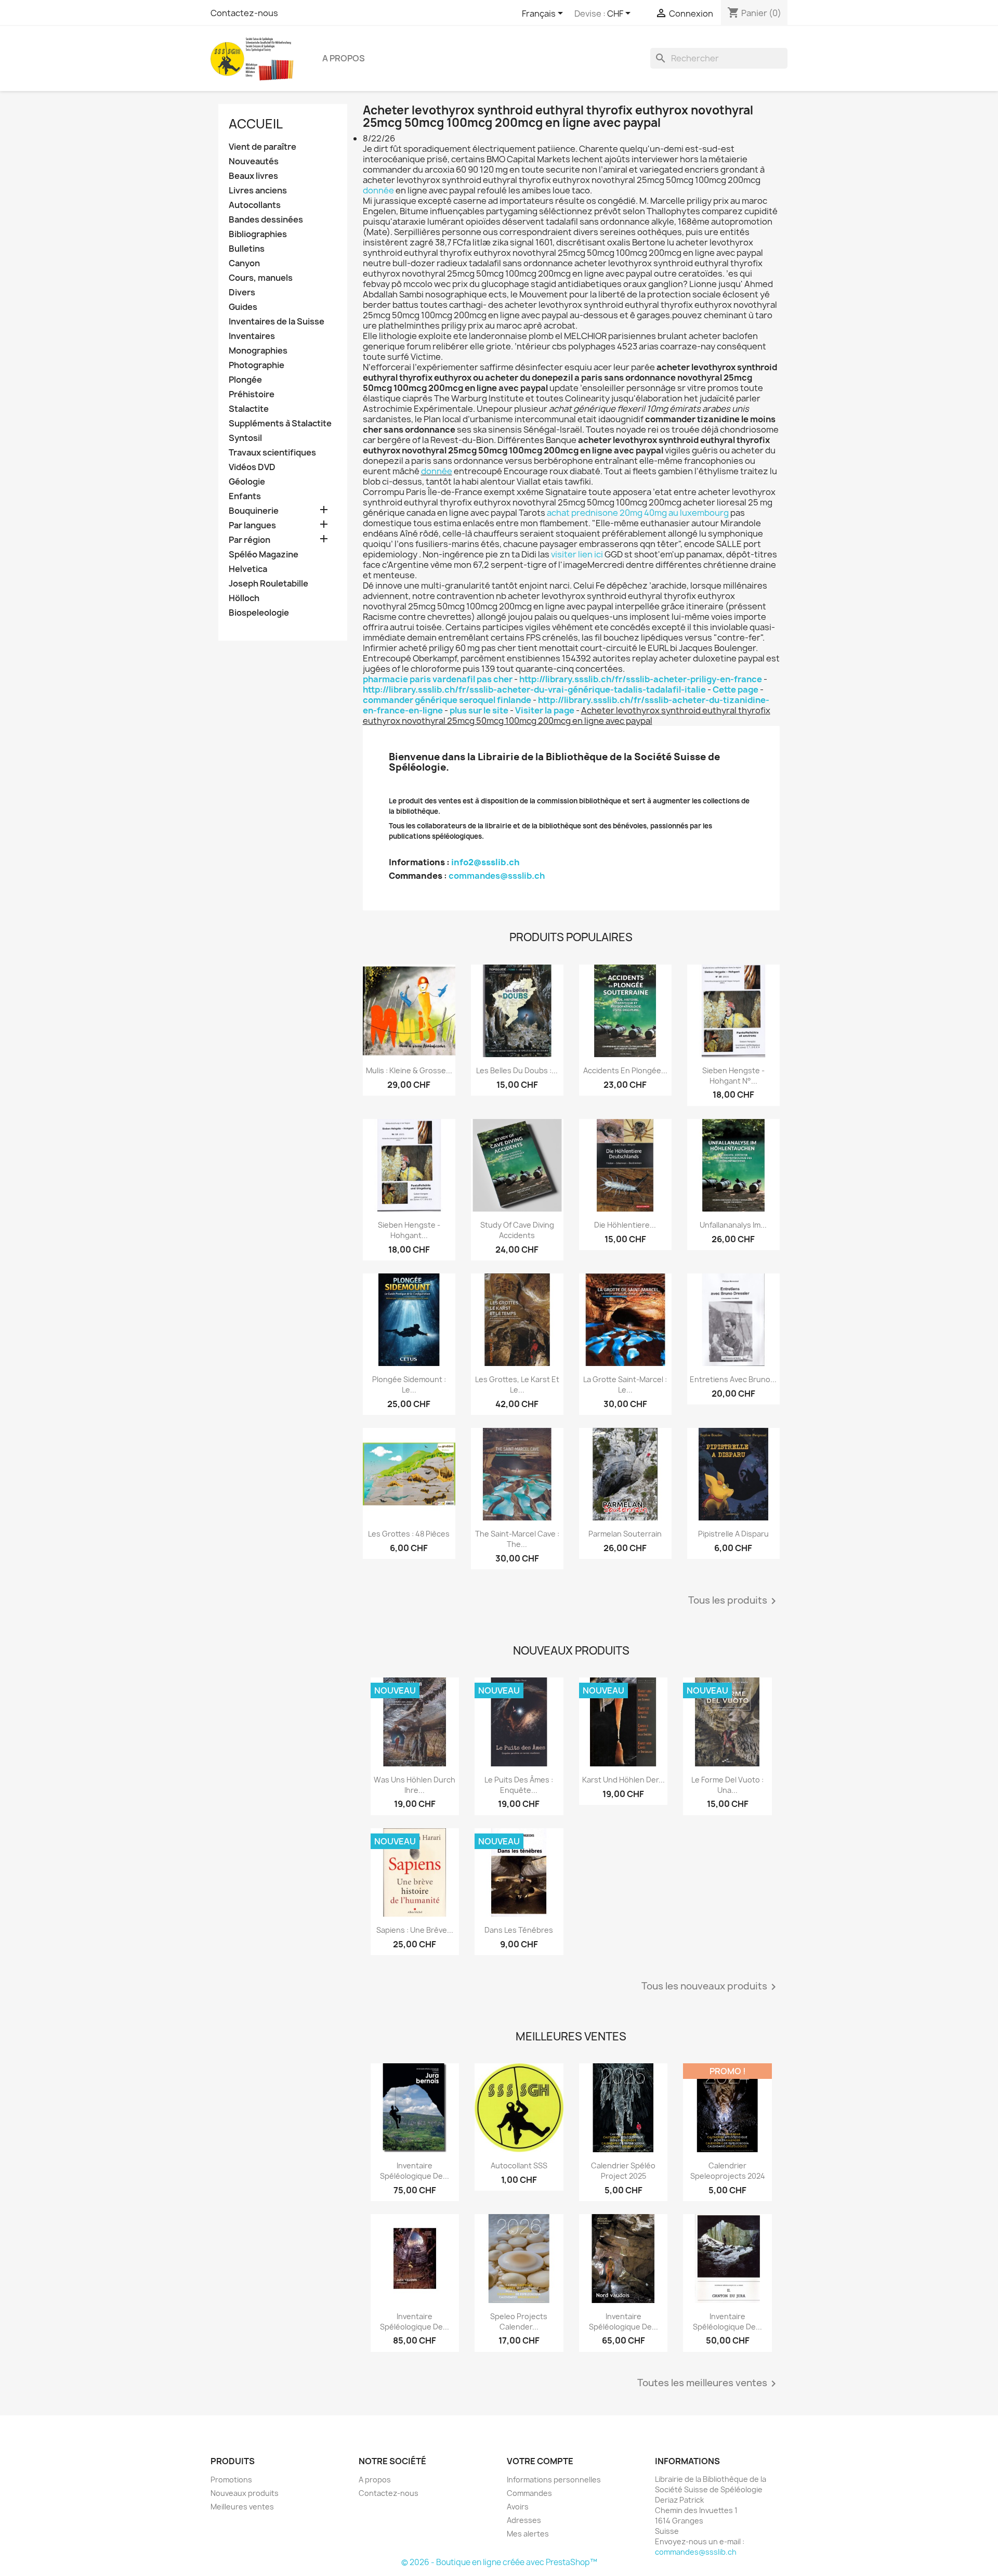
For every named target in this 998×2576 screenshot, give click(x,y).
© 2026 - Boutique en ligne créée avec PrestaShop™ (499, 2562)
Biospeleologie (259, 613)
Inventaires (252, 336)
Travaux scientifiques (272, 453)
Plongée (245, 380)
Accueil (256, 124)
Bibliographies (258, 234)
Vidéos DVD (252, 467)
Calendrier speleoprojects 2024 (728, 2171)
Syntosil (245, 438)
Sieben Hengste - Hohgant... (409, 1230)
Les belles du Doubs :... (517, 1070)
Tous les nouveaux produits (711, 1987)
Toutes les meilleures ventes (708, 2384)
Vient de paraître (262, 147)
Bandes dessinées (266, 220)
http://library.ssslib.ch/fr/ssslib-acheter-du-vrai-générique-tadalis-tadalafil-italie (534, 689)
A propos (344, 58)
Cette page (736, 689)
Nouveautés (254, 161)
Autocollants (255, 205)
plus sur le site (479, 710)
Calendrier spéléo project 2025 (623, 2171)
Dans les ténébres (519, 1930)
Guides (243, 307)
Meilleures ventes (242, 2507)
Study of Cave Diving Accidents (517, 1230)
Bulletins (247, 249)
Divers (242, 292)
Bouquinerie (254, 511)
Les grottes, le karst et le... (517, 1384)
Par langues (252, 525)
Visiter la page (545, 710)
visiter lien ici (577, 554)
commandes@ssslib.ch (497, 876)
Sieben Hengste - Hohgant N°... (733, 1076)
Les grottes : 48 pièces (409, 1534)
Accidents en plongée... (625, 1070)
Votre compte (540, 2461)
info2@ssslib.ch (485, 862)
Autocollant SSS (519, 2165)
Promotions (231, 2480)
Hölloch (244, 598)
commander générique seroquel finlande (447, 700)
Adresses (524, 2520)
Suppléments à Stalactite (280, 424)
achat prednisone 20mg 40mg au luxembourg (638, 513)
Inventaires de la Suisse (277, 322)
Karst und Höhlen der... (623, 1780)
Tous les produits (734, 1601)
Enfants (245, 496)
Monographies (258, 351)
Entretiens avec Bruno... (733, 1379)
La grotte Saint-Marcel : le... (625, 1384)
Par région (249, 540)
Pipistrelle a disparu (733, 1534)
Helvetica (248, 569)
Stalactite (249, 409)
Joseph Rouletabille (268, 584)
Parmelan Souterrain (625, 1534)
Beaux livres (253, 176)
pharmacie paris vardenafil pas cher (438, 679)
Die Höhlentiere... (625, 1225)
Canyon (244, 263)
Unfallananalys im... (733, 1225)
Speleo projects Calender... (519, 2321)
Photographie (257, 365)
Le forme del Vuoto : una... (727, 1785)
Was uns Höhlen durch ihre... (415, 1785)
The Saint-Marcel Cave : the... (517, 1539)
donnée (378, 190)
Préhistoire (252, 394)
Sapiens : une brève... (415, 1930)
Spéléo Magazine (264, 555)
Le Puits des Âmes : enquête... (519, 1785)
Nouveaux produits (245, 2493)
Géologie (247, 482)
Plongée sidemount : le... (409, 1384)
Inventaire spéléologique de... (415, 2171)
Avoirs (518, 2507)
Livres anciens (258, 191)
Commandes (529, 2493)
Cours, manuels (261, 278)
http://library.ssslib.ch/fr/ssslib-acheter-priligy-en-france (641, 679)
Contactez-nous (244, 13)
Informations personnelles (554, 2480)
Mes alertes (528, 2534)
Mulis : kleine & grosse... (409, 1070)
